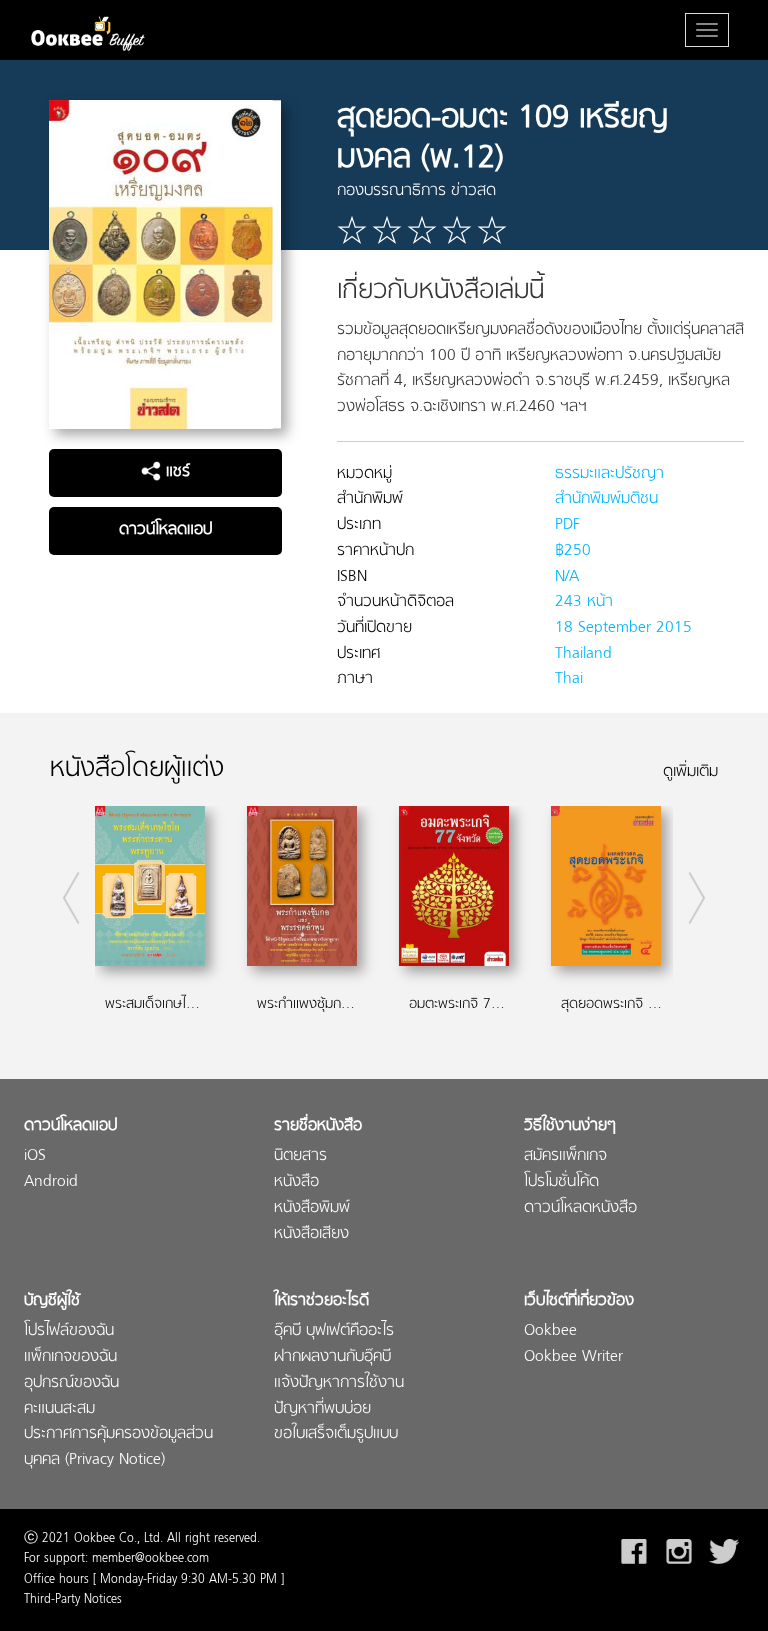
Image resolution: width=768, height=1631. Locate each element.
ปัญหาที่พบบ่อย (322, 1409)
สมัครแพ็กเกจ (565, 1156)
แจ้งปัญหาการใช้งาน (339, 1383)
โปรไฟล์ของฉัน (69, 1331)
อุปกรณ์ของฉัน (71, 1383)
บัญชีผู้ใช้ (52, 1301)
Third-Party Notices (73, 1600)
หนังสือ (296, 1182)
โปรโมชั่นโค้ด (561, 1182)
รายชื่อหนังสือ (318, 1126)
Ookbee (550, 1331)
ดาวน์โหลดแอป (165, 530)
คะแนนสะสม (59, 1409)
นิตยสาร (300, 1156)
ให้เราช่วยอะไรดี (321, 1301)
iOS (35, 1156)
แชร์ (175, 472)
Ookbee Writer (573, 1357)
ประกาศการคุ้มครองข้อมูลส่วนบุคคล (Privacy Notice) (118, 1447)
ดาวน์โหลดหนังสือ (580, 1208)
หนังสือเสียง (311, 1234)
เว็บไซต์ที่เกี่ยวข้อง (579, 1301)
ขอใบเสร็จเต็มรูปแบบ (336, 1434)
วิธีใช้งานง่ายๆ (570, 1126)
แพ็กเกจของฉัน (70, 1357)
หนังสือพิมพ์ (312, 1208)
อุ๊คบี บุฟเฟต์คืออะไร (334, 1331)
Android (51, 1182)
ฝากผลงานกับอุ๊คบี (332, 1357)
